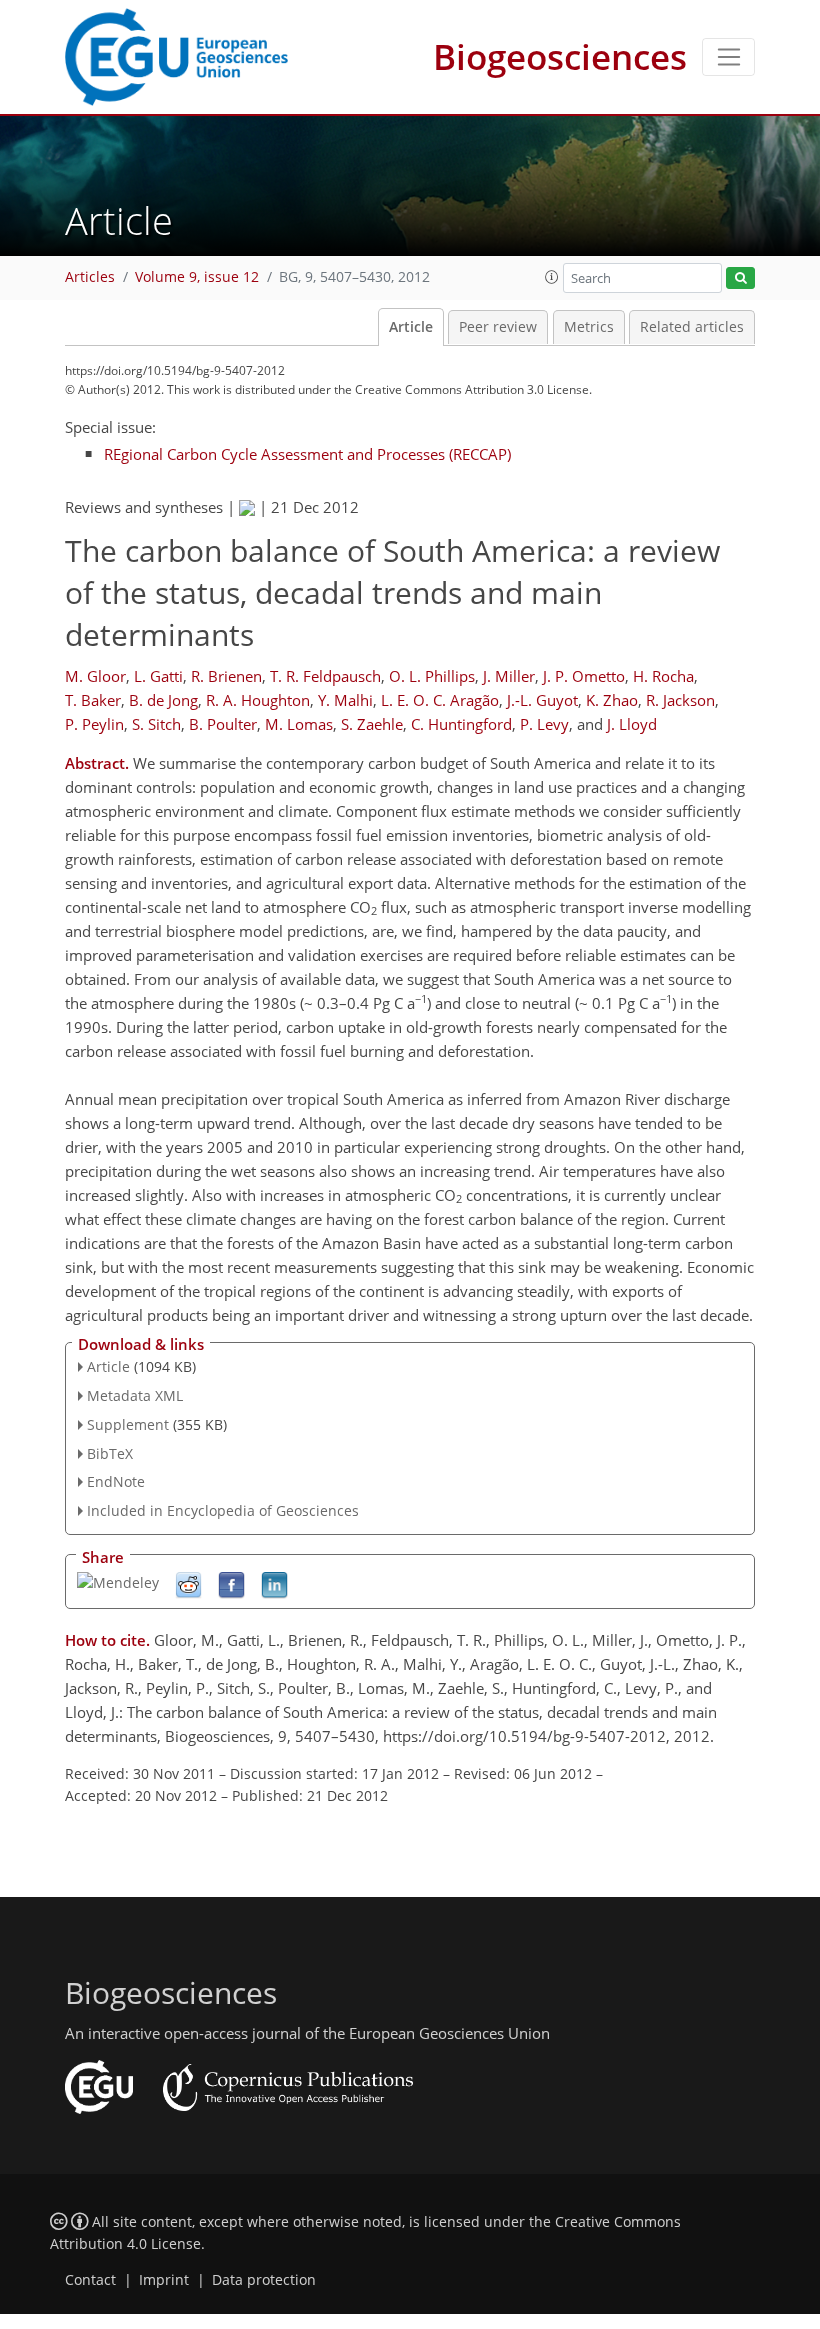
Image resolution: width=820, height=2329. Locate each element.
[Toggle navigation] (728, 57)
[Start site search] (740, 278)
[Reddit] (188, 1583)
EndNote (116, 1481)
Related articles (692, 327)
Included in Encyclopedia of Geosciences (223, 1510)
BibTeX (110, 1453)
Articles (90, 277)
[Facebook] (231, 1583)
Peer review (498, 327)
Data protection (264, 2280)
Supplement (128, 1424)
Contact (90, 2280)
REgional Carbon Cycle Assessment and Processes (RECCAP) (307, 454)
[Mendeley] (118, 1581)
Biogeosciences (560, 56)
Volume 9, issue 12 (197, 277)
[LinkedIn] (274, 1583)
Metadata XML (135, 1395)
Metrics (589, 327)
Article (411, 327)
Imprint (164, 2280)
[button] (552, 277)
